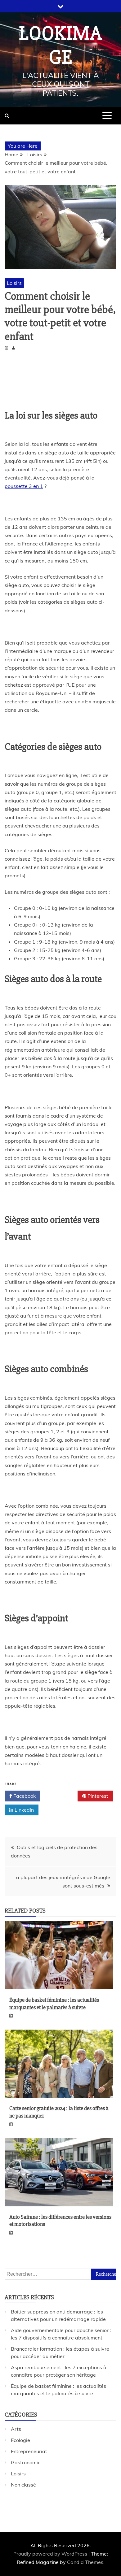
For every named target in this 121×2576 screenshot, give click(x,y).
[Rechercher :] (60, 2274)
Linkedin (24, 1810)
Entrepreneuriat (29, 2451)
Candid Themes (85, 2562)
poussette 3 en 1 (24, 486)
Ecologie (20, 2440)
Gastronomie (26, 2462)
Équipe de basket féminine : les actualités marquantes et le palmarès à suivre (54, 2003)
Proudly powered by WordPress (51, 2554)
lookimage (60, 45)
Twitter (61, 1796)
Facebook (24, 1796)
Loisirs (14, 283)
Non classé (23, 2485)
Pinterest (97, 1796)
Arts (16, 2429)
